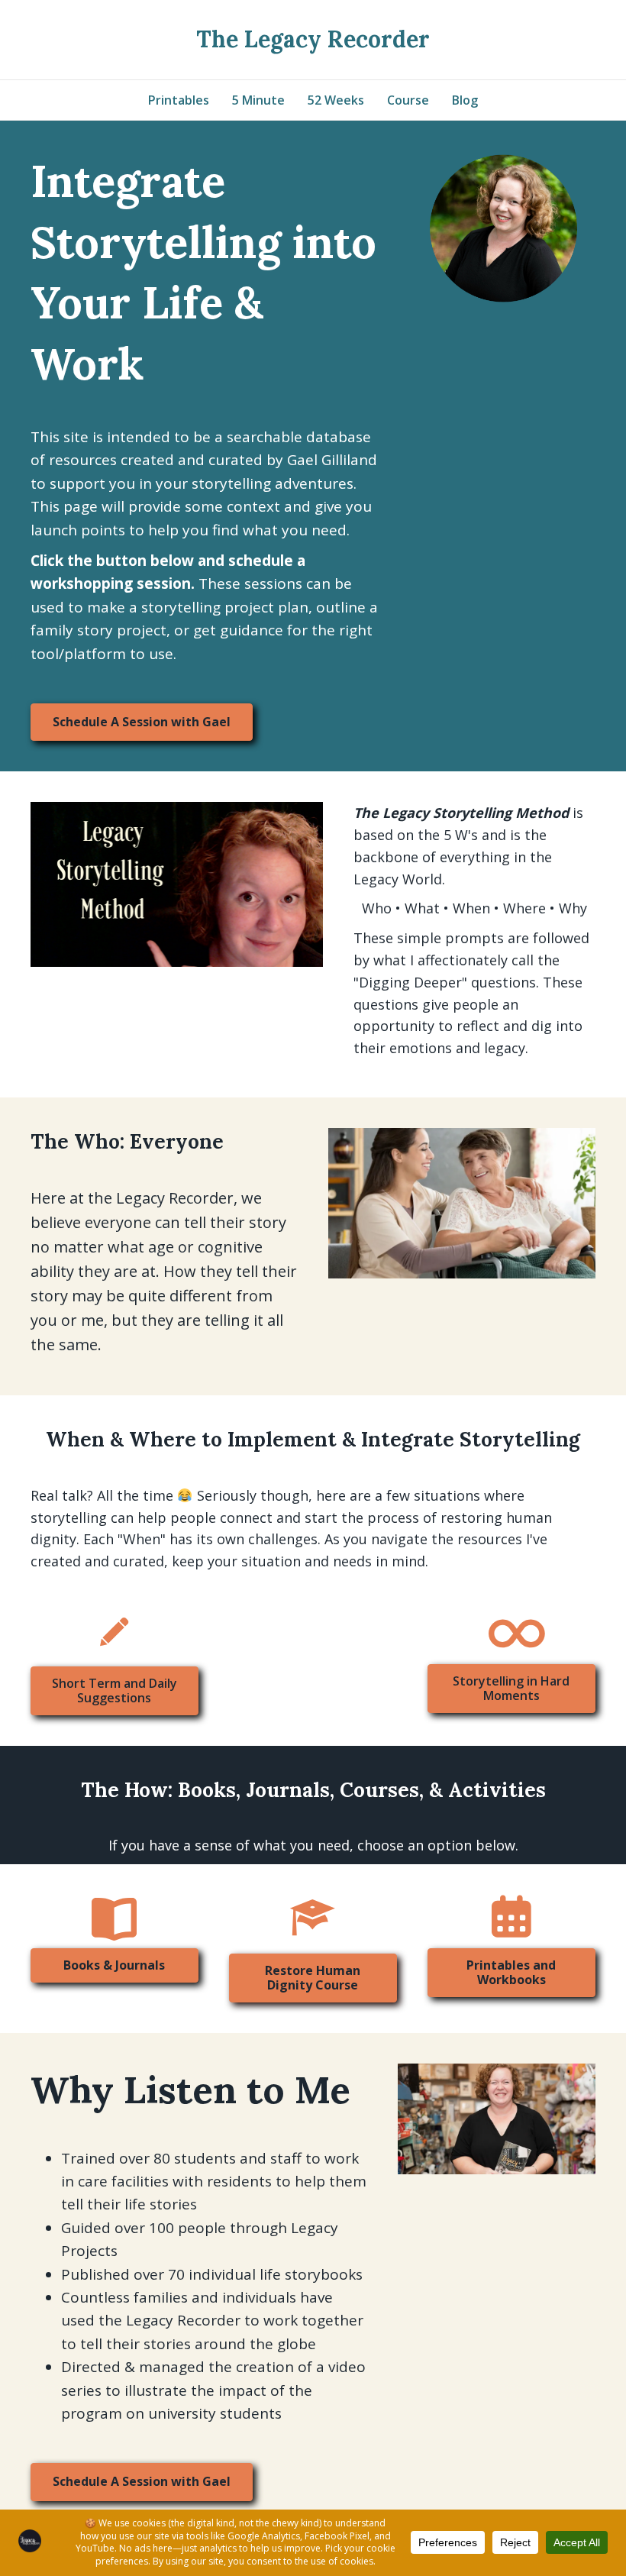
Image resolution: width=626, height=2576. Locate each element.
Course (408, 100)
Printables (179, 100)
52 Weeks (336, 100)
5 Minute (258, 100)
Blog (465, 100)
